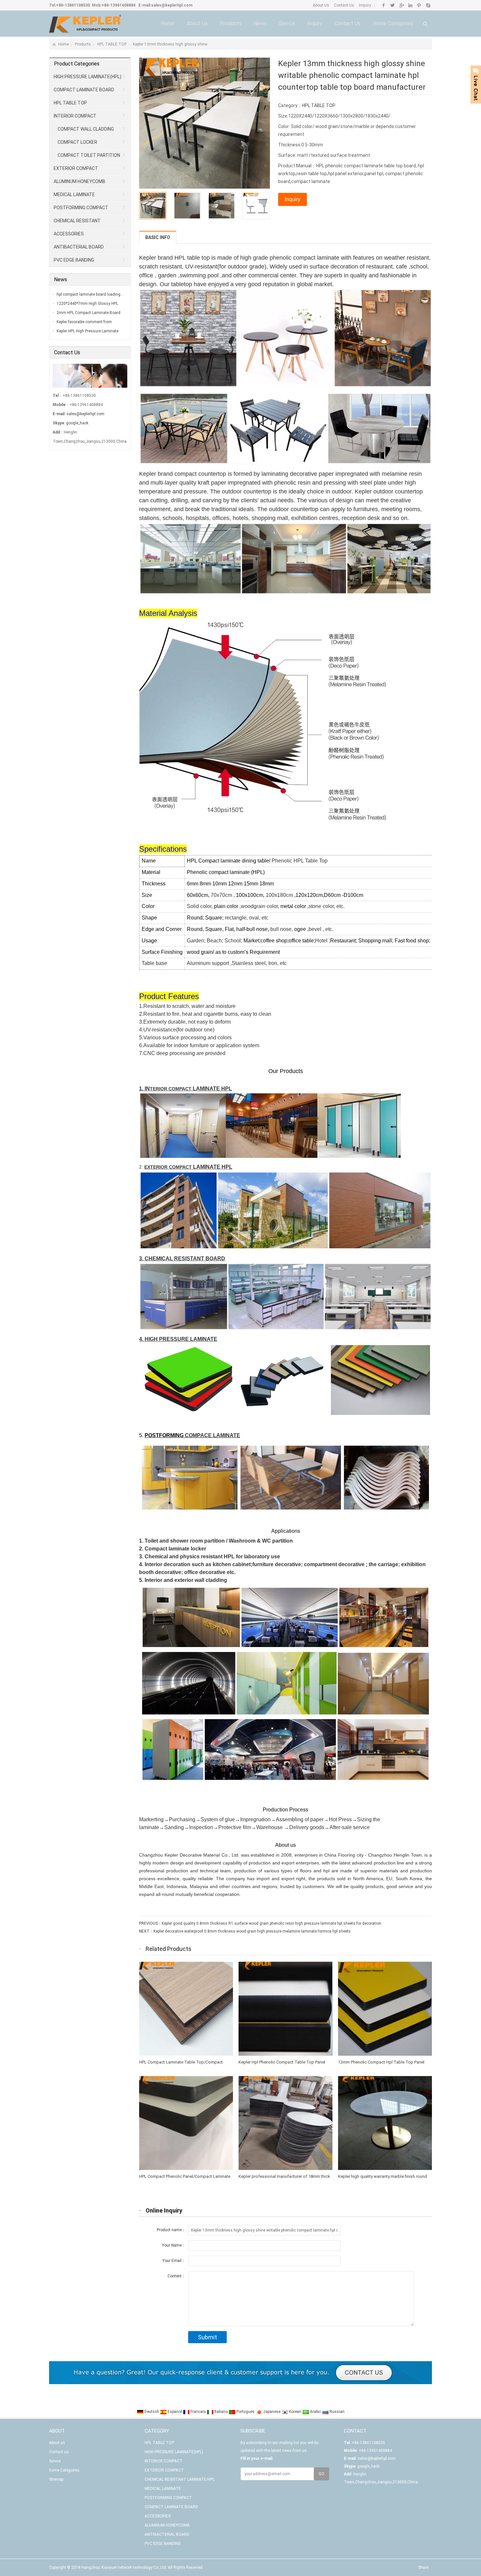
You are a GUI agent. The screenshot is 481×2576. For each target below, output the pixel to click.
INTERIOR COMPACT (75, 116)
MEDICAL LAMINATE (74, 195)
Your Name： (174, 2245)
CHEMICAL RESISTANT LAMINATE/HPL (75, 223)
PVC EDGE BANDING (74, 260)
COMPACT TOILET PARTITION (89, 155)
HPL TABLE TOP (112, 44)
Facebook (384, 5)
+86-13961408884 (118, 5)
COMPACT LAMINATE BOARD (84, 90)
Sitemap (56, 2479)
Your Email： (174, 2261)
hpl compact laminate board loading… (90, 294)
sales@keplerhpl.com (172, 5)
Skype (428, 5)
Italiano (221, 2412)
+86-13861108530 (73, 5)
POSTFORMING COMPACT (81, 208)
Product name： (171, 2230)
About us (197, 23)
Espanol (175, 2412)
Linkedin (410, 5)
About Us (321, 5)
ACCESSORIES (69, 234)
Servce (287, 23)
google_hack (77, 423)
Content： (177, 2276)
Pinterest (419, 5)
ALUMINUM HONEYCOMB (80, 181)
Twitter (392, 5)
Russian (337, 2412)
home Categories (393, 23)
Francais (198, 2412)
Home (168, 23)
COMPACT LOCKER (77, 142)
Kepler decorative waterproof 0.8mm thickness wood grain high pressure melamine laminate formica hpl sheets (252, 1931)
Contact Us (344, 5)
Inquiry (365, 5)
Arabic (315, 2412)
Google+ (401, 5)
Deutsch (152, 2412)
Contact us (347, 23)
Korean (295, 2412)
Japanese (272, 2412)
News (260, 23)
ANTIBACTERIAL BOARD (79, 247)
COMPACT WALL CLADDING (86, 129)
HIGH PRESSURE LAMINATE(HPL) (88, 77)
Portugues (245, 2412)
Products (231, 23)
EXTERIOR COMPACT (76, 168)
